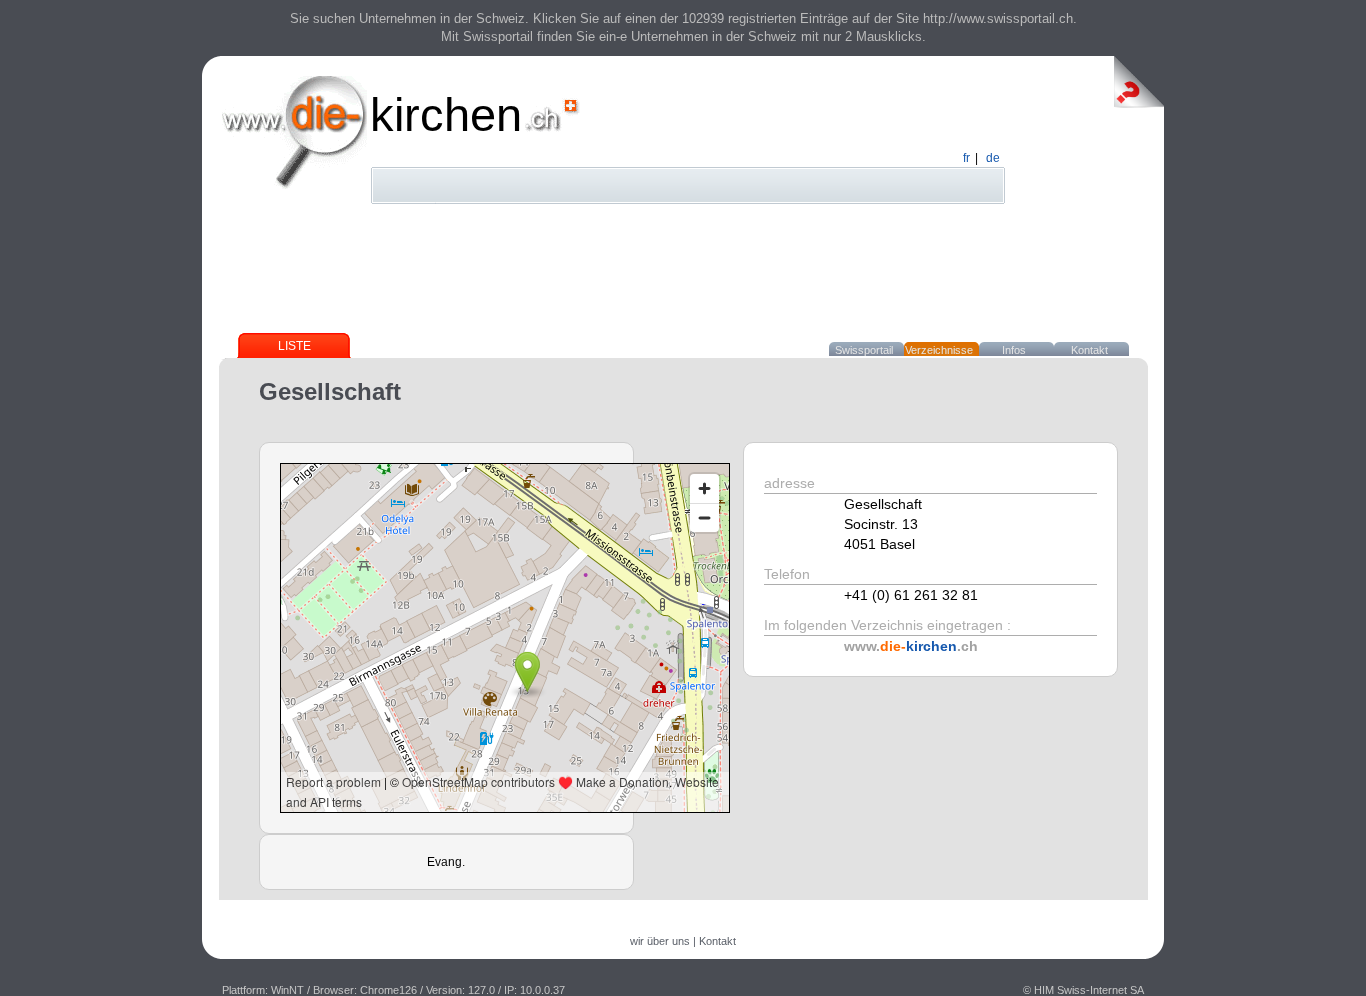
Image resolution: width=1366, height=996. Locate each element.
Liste (294, 346)
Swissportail (864, 350)
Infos (1014, 350)
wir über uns (660, 941)
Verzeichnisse (939, 350)
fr (966, 158)
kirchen (446, 114)
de (993, 158)
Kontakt (1089, 350)
